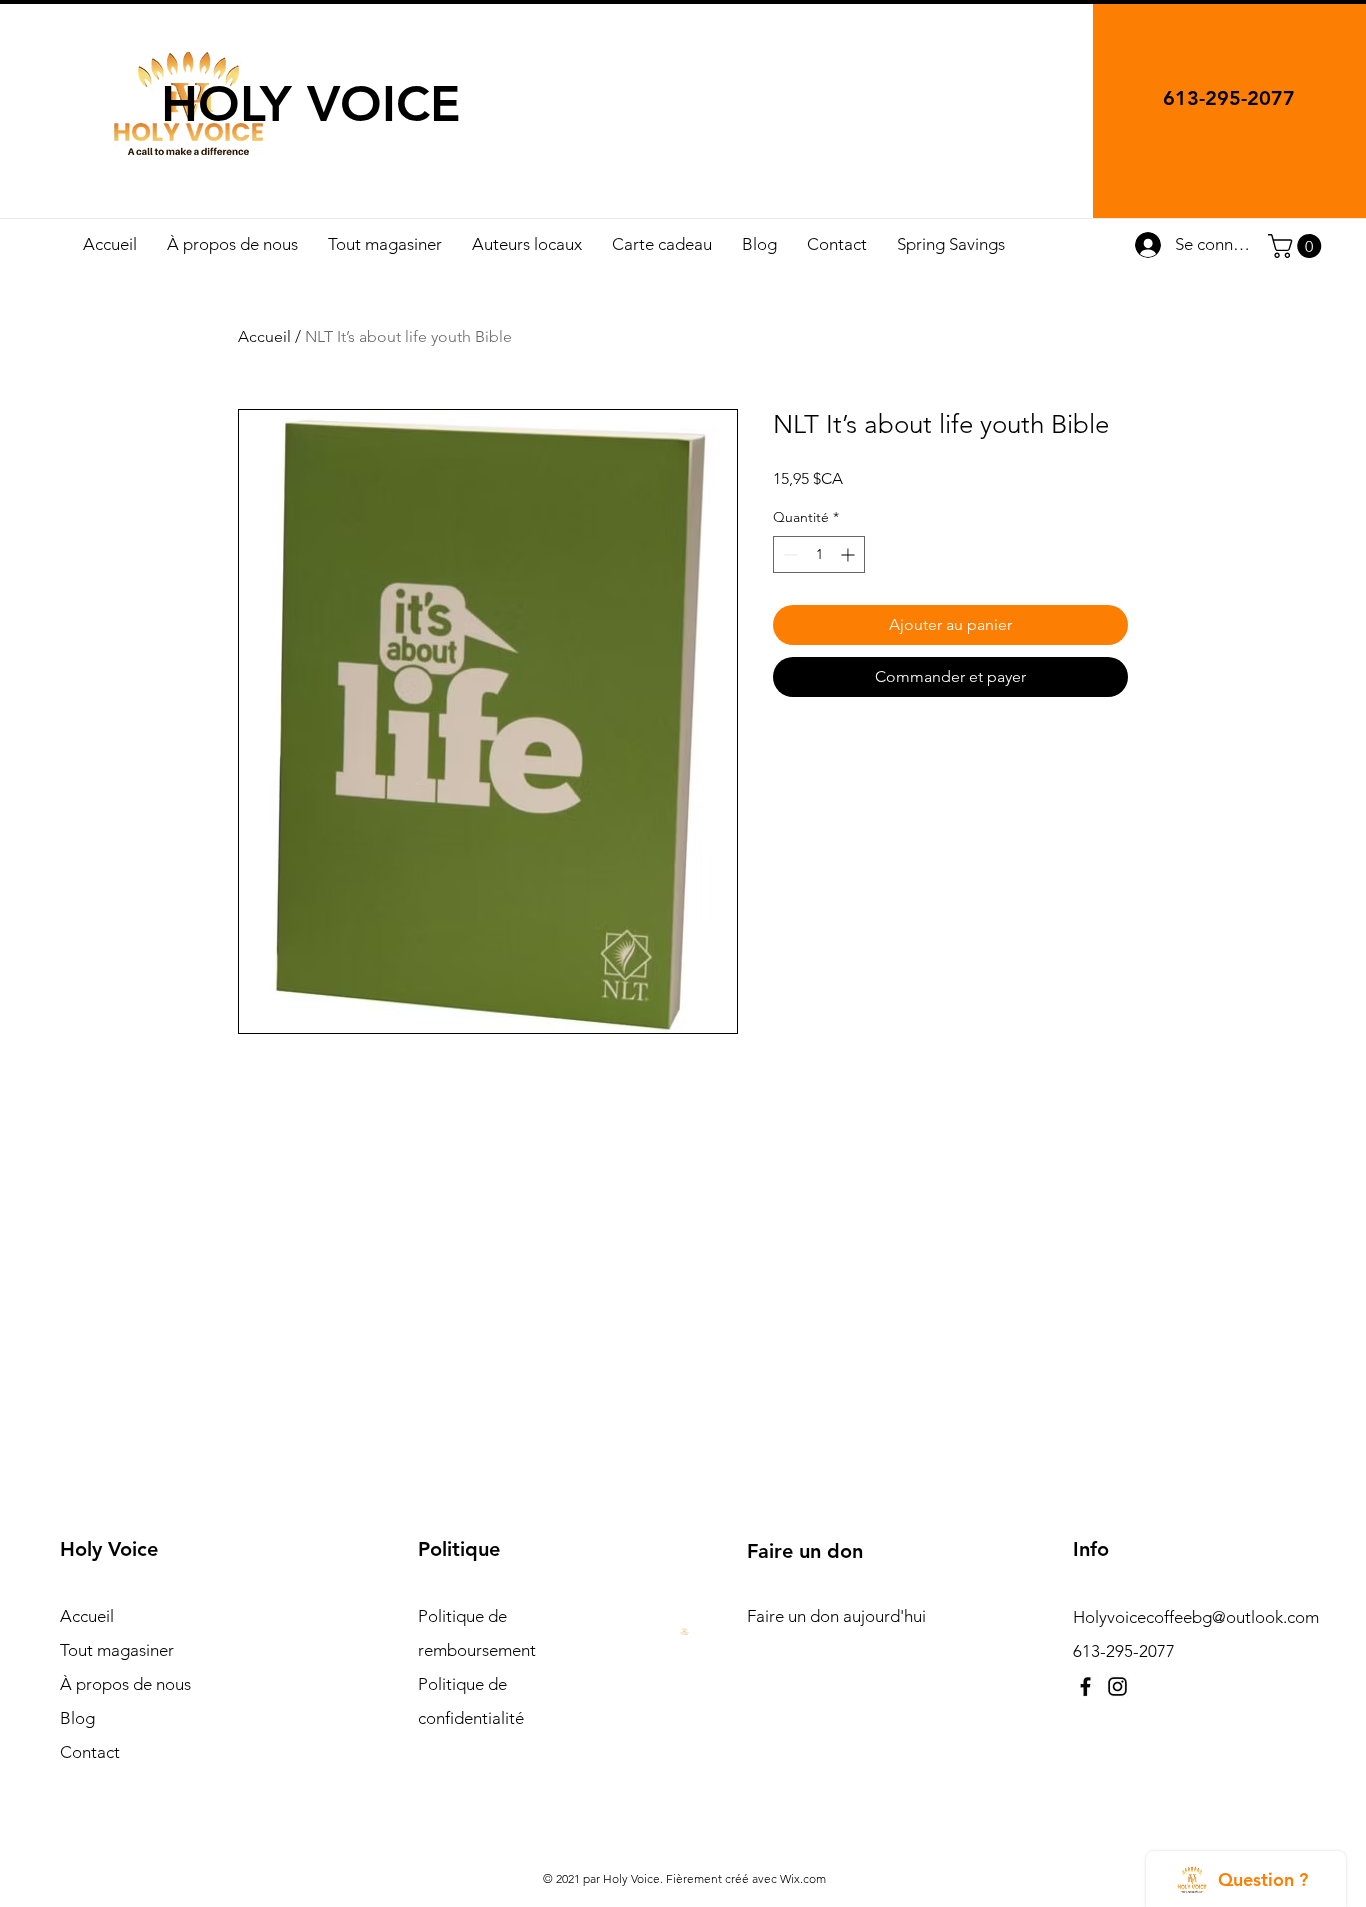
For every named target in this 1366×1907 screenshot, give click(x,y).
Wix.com (803, 1878)
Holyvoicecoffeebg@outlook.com (1196, 1617)
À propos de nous (125, 1684)
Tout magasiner (117, 1650)
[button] (1297, 246)
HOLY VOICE (311, 104)
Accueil (264, 336)
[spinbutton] (819, 554)
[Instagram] (1117, 1686)
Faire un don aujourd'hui (836, 1616)
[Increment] (849, 554)
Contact (90, 1752)
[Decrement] (788, 554)
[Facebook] (1085, 1686)
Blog (77, 1718)
